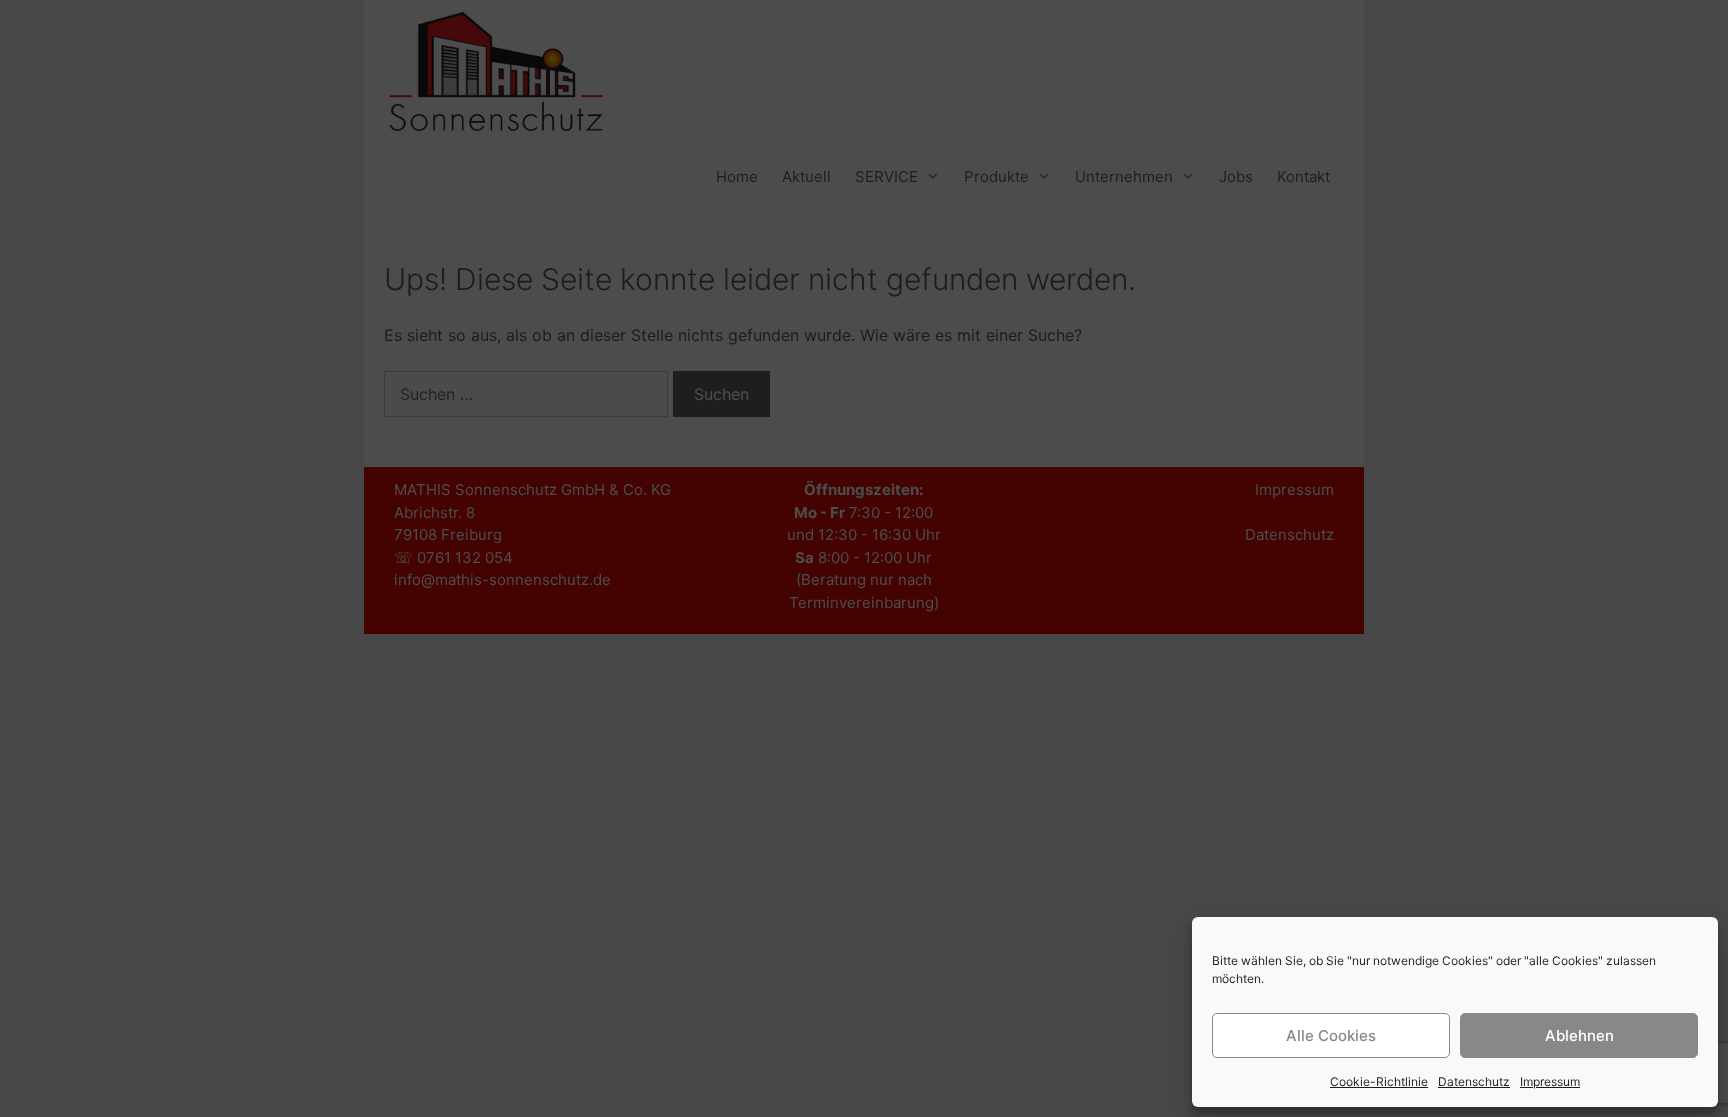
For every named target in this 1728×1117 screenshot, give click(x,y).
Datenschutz (1474, 1081)
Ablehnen (1579, 1035)
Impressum (1550, 1081)
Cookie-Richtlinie (1379, 1081)
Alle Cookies (1331, 1035)
